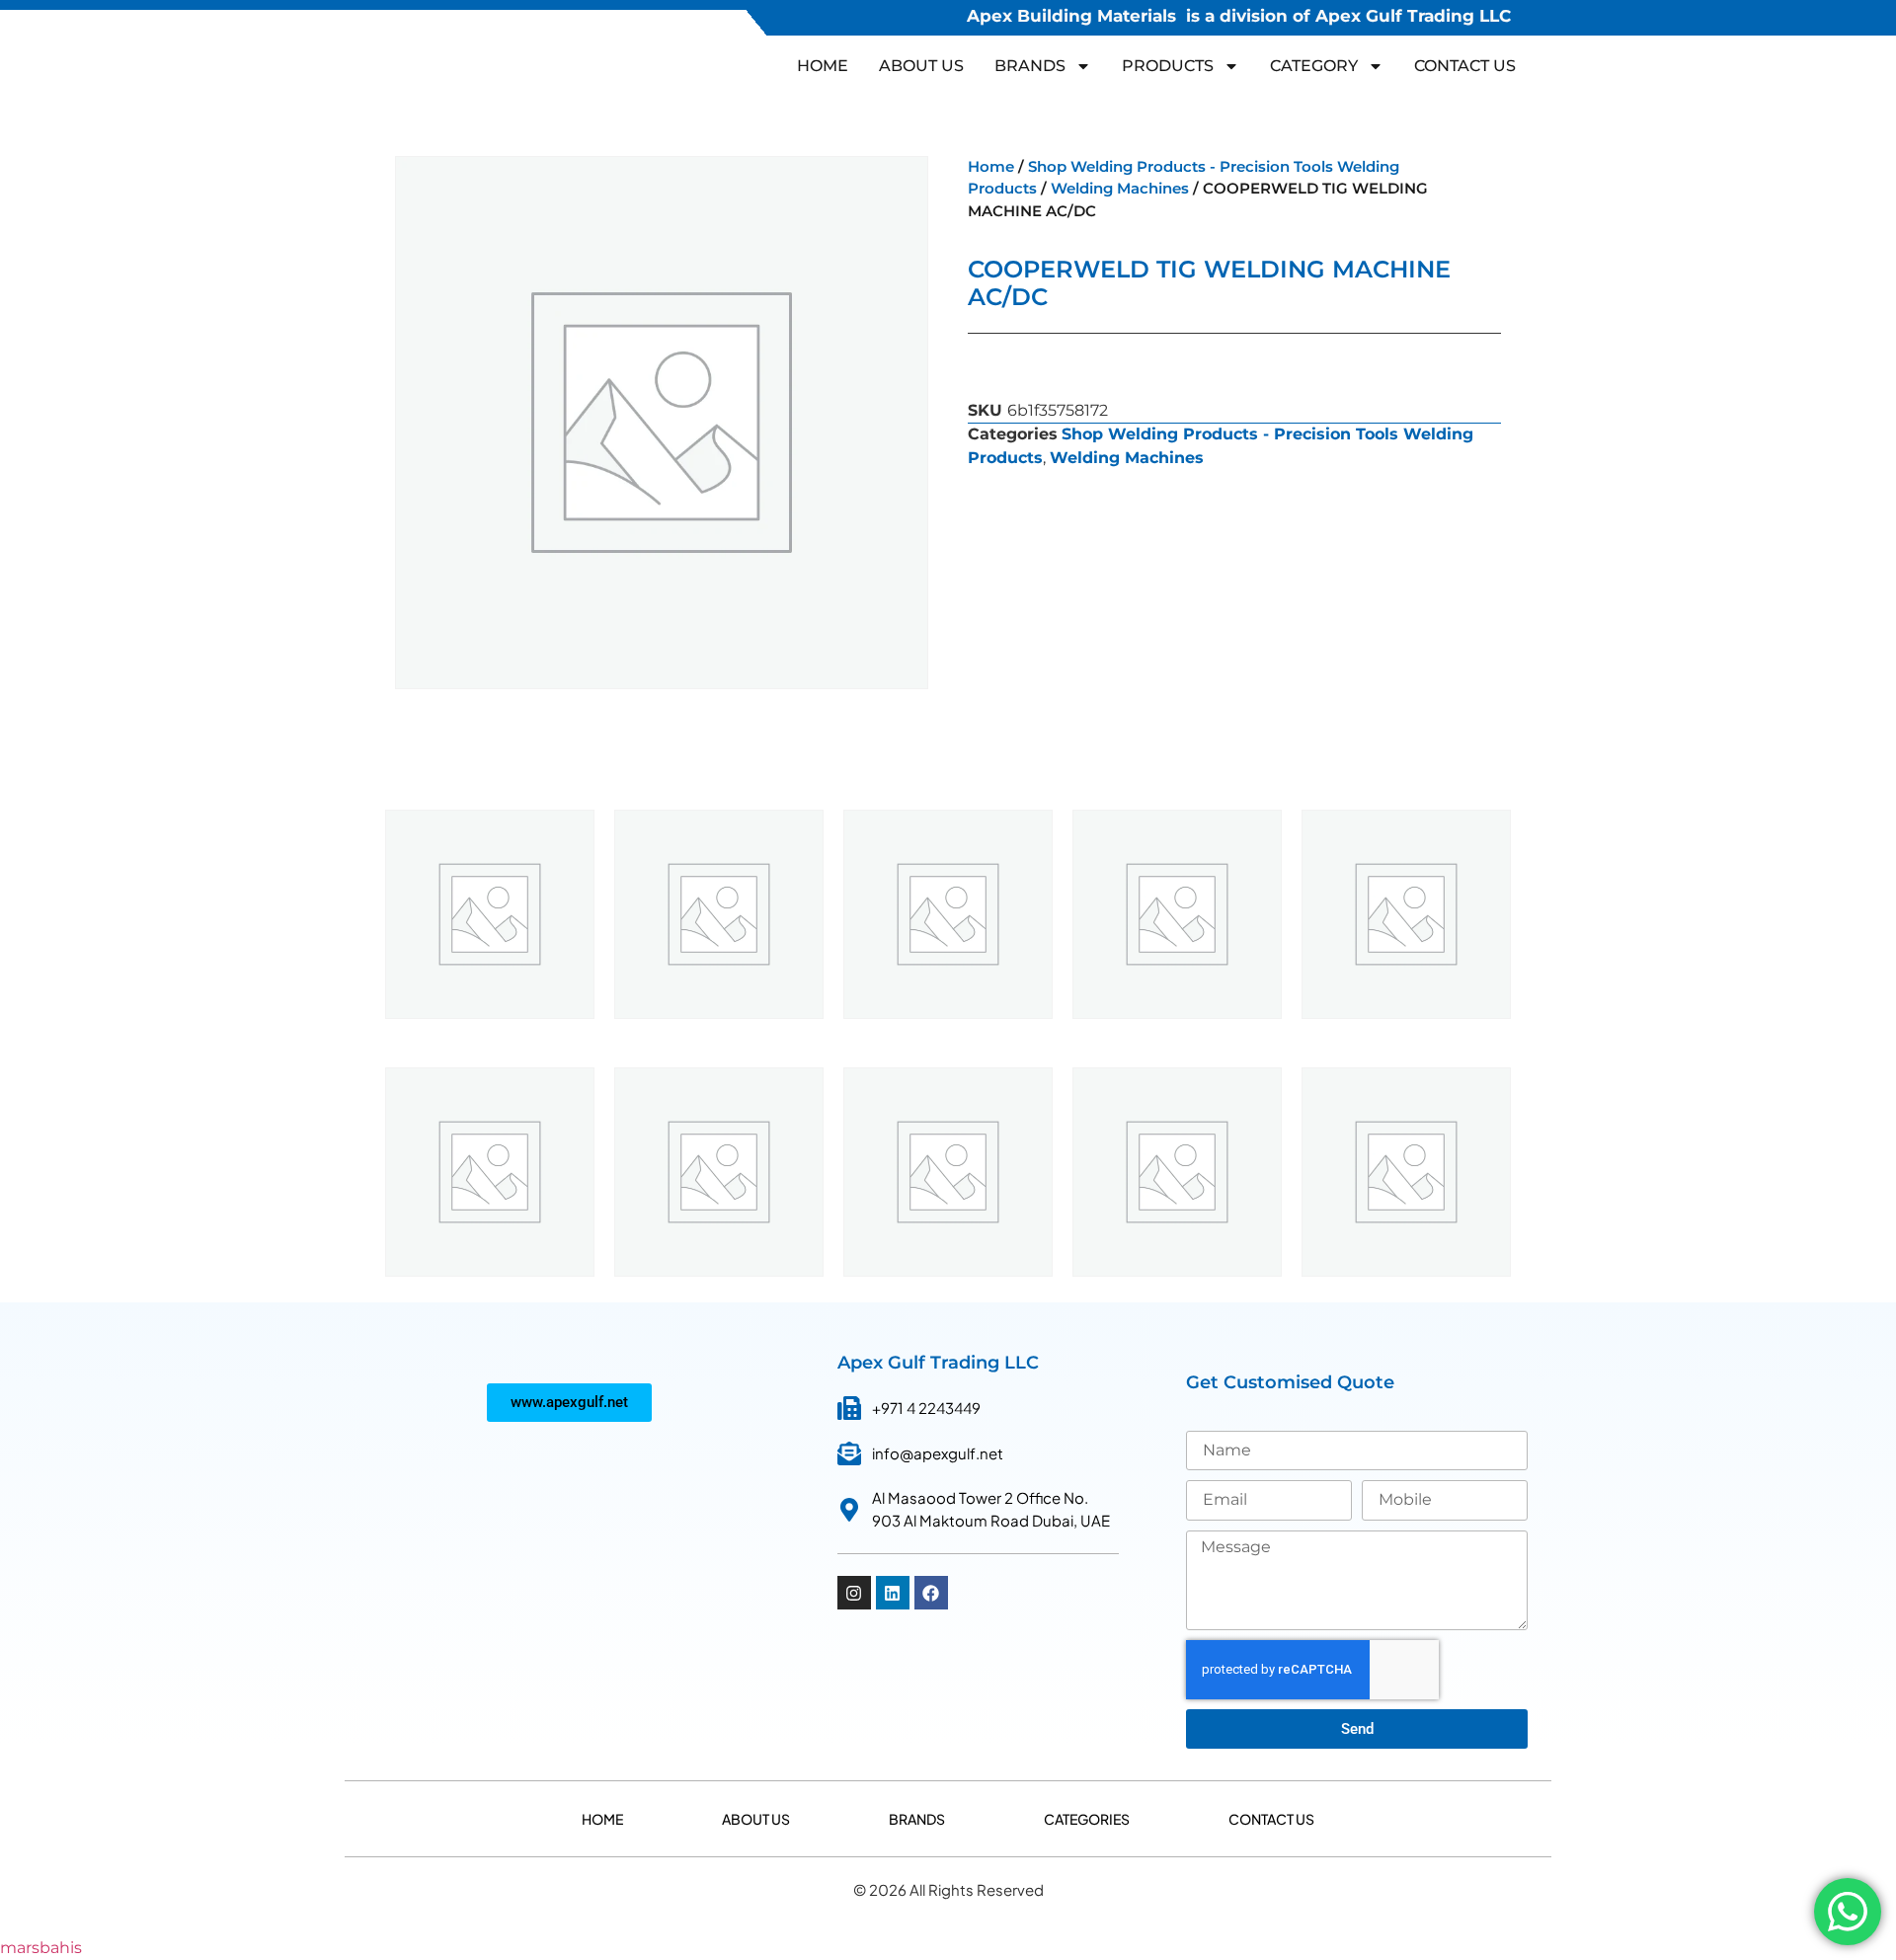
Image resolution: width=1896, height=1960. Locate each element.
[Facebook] (931, 1593)
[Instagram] (854, 1593)
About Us (921, 66)
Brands (917, 1819)
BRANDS (1030, 66)
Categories (1087, 1819)
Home (823, 66)
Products (1168, 66)
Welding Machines (1120, 189)
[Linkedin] (893, 1593)
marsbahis (41, 1948)
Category (1314, 66)
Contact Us (1465, 66)
